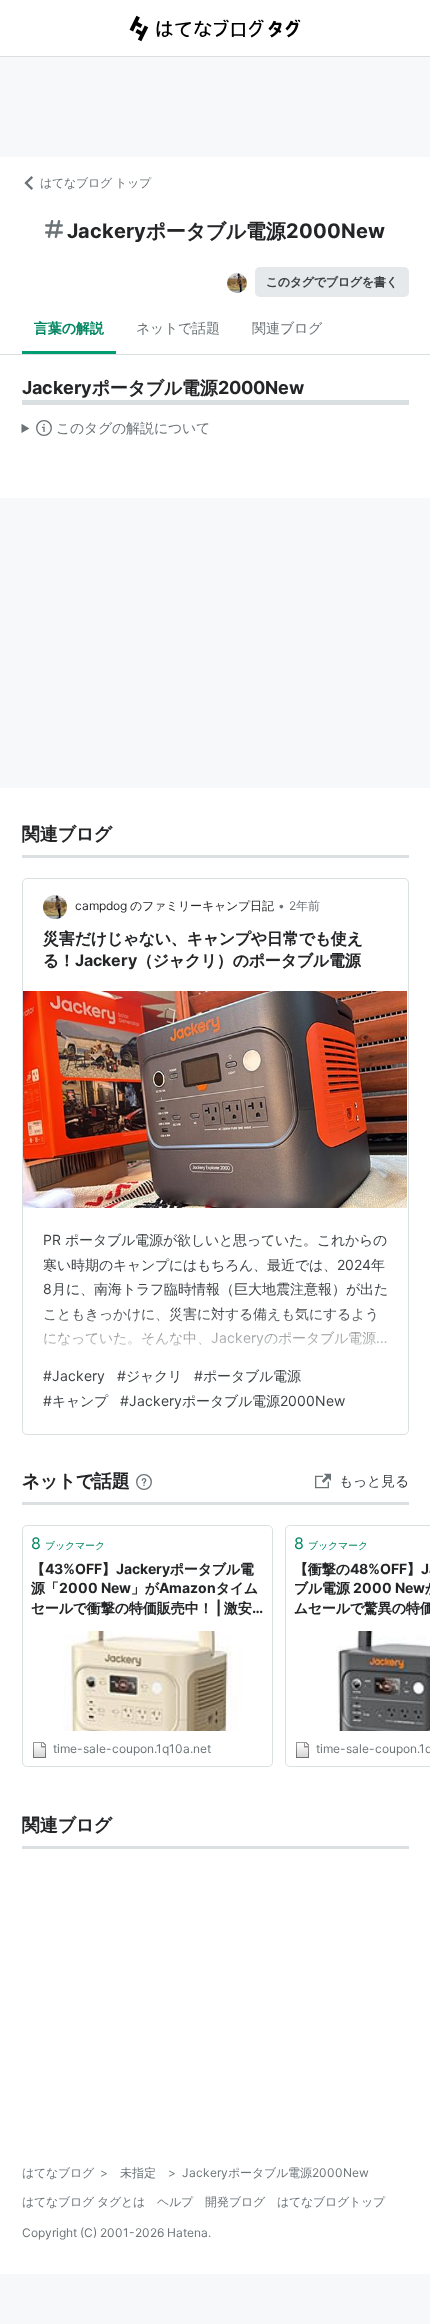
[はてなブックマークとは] (144, 1480)
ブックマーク (68, 1543)
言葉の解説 (69, 327)
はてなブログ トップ (95, 182)
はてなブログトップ (331, 2201)
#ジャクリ (149, 1375)
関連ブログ (287, 327)
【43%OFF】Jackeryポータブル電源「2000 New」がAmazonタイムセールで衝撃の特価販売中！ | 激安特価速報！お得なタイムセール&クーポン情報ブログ (147, 1589)
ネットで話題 (178, 327)
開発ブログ (235, 2201)
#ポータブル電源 (247, 1375)
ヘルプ (175, 2201)
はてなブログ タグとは (83, 2201)
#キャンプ (75, 1400)
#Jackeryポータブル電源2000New (232, 1400)
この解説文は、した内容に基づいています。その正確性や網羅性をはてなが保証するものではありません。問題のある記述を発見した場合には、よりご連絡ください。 (116, 432)
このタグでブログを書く (332, 281)
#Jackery (74, 1375)
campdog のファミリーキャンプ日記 (174, 905)
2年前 (304, 905)
